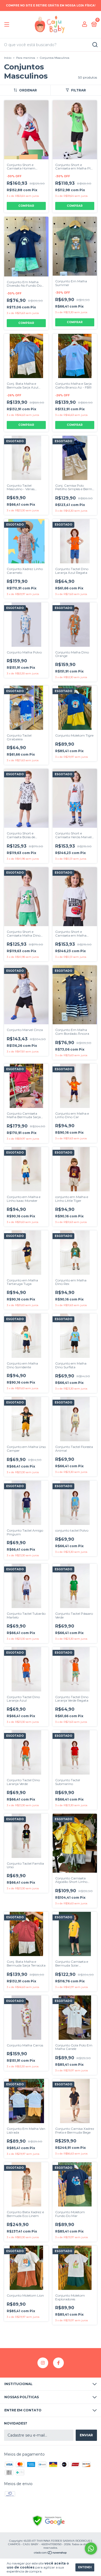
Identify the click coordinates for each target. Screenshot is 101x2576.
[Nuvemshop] (50, 2553)
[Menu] (8, 25)
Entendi (85, 2567)
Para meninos (26, 58)
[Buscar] (95, 45)
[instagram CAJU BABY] (43, 2363)
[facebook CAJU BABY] (58, 2363)
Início (8, 58)
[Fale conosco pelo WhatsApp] (91, 2549)
